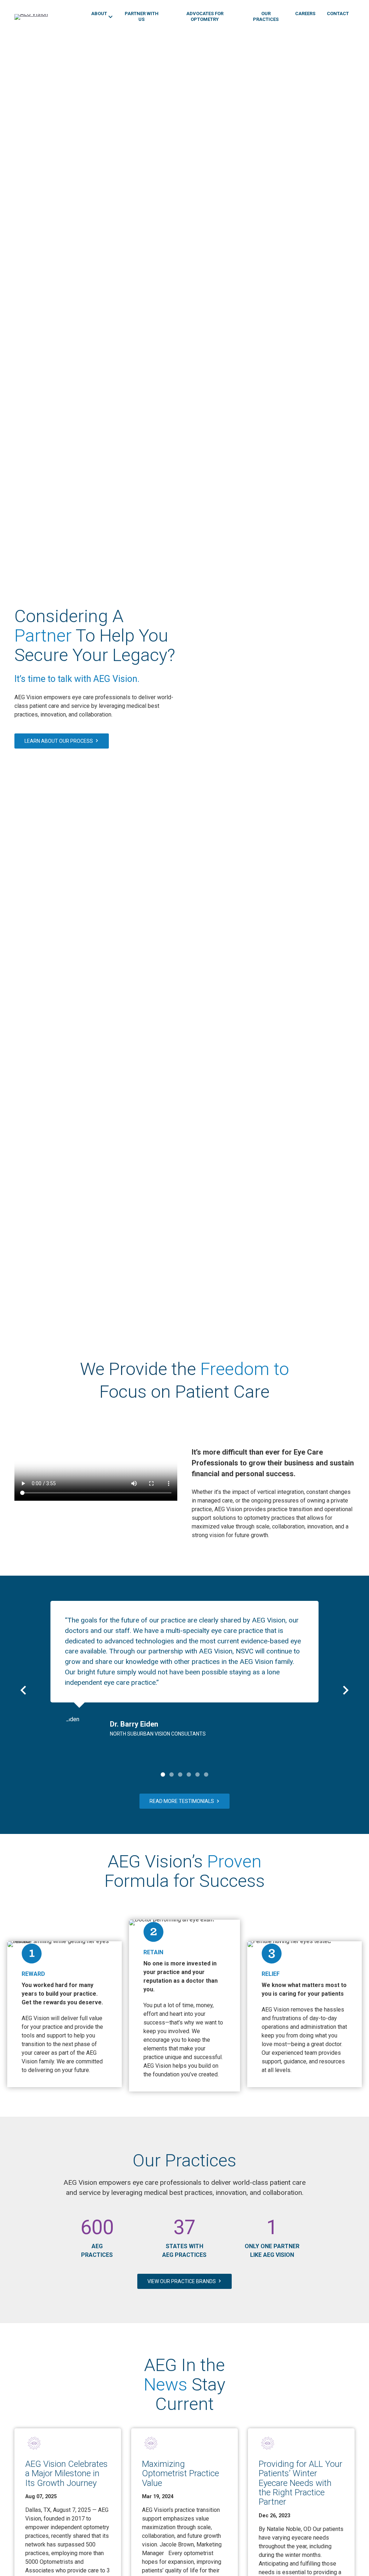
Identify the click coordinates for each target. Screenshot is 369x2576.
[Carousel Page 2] (172, 1774)
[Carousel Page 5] (197, 1774)
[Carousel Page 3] (180, 1774)
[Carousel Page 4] (189, 1774)
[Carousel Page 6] (206, 1774)
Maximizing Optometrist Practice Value (181, 2474)
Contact (338, 14)
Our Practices (266, 16)
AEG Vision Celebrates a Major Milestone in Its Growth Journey (66, 2474)
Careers (305, 14)
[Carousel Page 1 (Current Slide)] (163, 1774)
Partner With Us (142, 16)
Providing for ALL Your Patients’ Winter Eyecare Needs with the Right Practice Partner (301, 2483)
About (99, 14)
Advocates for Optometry (205, 16)
